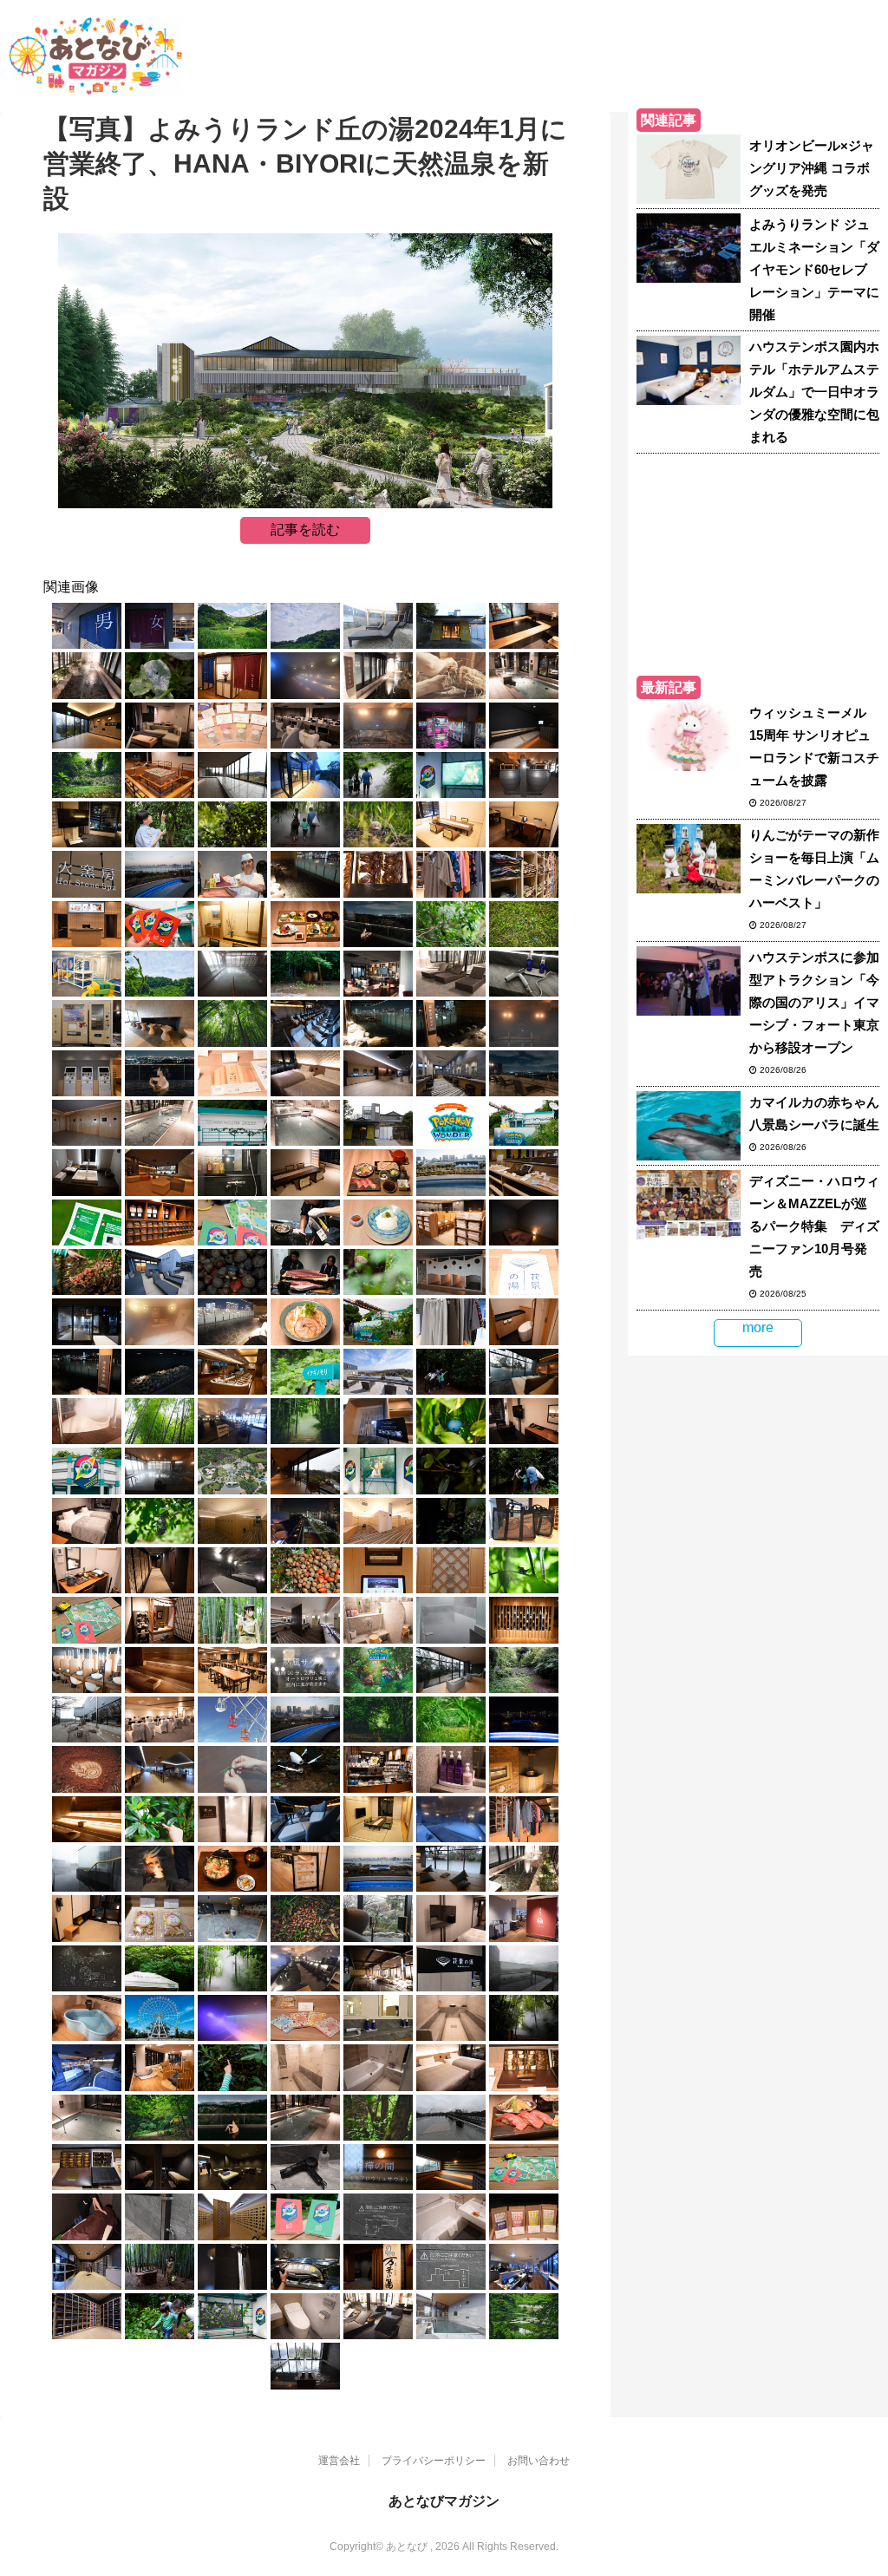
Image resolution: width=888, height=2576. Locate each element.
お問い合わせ (539, 2461)
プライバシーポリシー (434, 2461)
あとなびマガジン (444, 2501)
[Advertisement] (758, 562)
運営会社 (339, 2461)
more (758, 1327)
